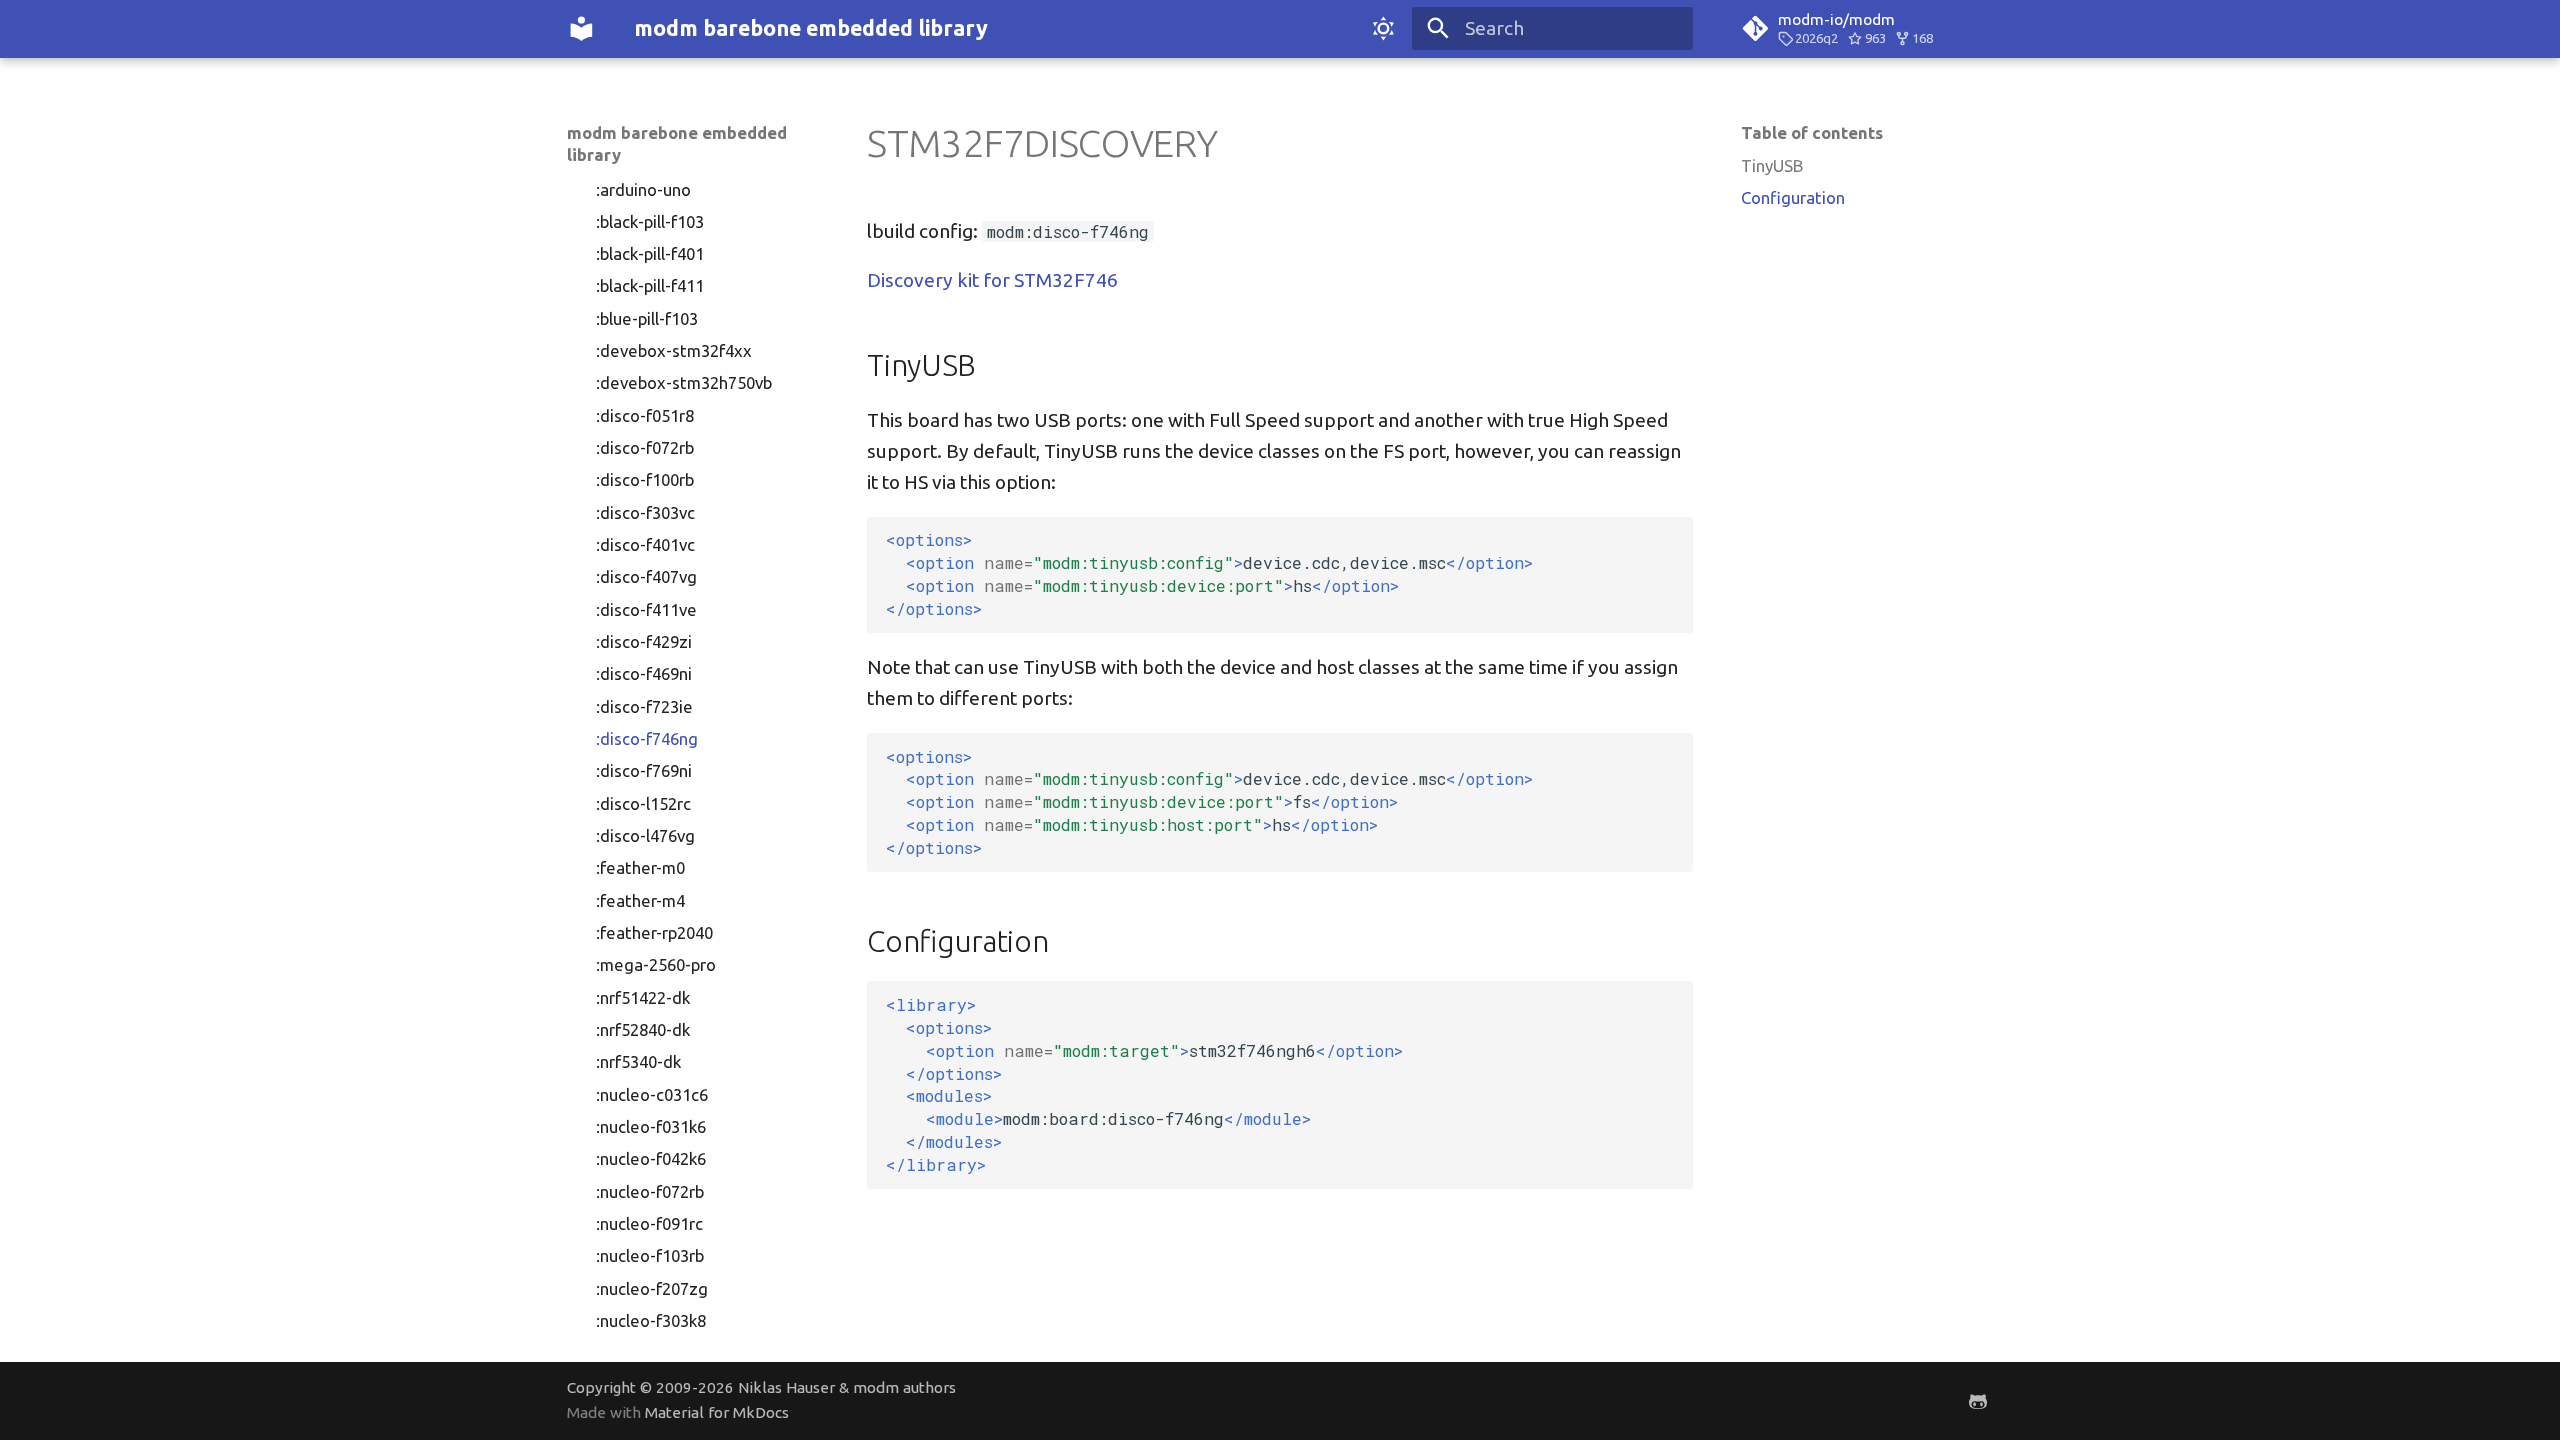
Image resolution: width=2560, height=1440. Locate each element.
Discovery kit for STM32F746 (992, 280)
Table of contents (1812, 132)
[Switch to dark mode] (1383, 29)
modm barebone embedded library (677, 143)
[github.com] (1978, 1400)
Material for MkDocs (717, 1412)
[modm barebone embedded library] (582, 29)
